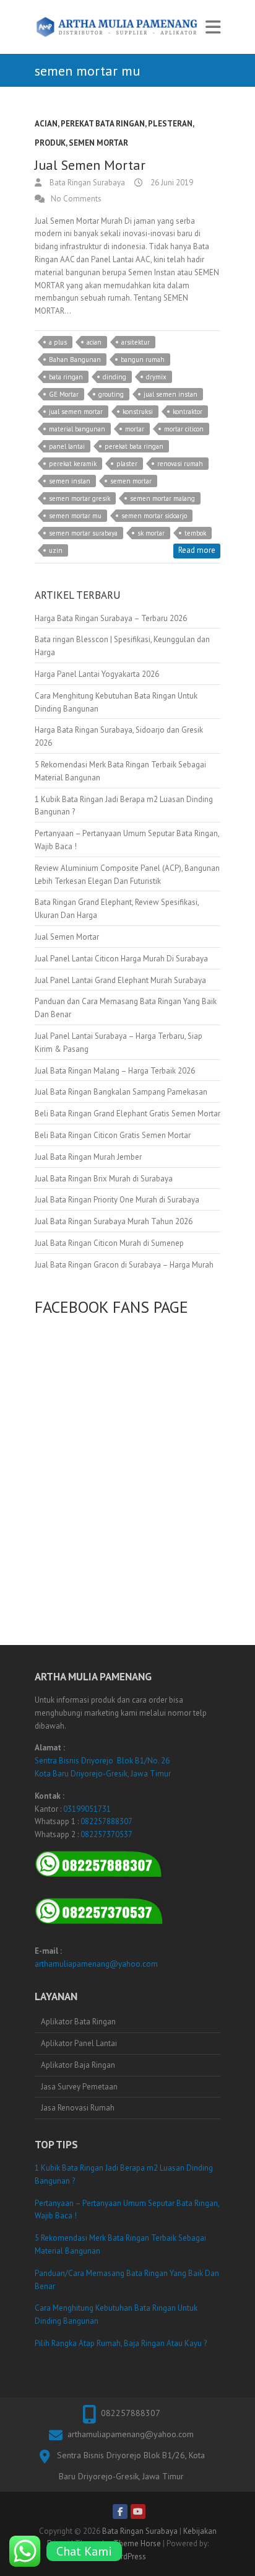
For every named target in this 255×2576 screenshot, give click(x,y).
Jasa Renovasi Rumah (78, 2108)
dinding (115, 377)
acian (46, 124)
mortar (135, 429)
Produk (50, 143)
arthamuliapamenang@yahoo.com (96, 1964)
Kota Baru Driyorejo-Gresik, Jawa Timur (103, 1774)
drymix (156, 377)
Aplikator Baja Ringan (78, 2065)
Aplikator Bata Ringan (78, 2022)
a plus (58, 342)
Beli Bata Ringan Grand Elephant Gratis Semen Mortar (127, 1114)
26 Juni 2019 (171, 183)
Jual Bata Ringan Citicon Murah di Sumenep (109, 1243)
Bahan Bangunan (75, 359)
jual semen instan (171, 394)
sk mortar (151, 533)
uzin (56, 550)
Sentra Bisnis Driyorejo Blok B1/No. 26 (102, 1761)
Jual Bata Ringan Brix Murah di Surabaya (104, 1179)
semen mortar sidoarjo (154, 516)
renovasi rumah (180, 464)
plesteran (170, 124)
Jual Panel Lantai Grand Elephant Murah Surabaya (120, 980)
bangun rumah (143, 359)
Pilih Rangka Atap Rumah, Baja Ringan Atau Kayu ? (121, 2343)
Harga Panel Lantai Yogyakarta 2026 (97, 674)
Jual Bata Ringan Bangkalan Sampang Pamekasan (121, 1092)
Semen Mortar (98, 143)
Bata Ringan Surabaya (86, 183)
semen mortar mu (75, 516)
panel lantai (67, 446)
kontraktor (188, 412)
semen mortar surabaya (83, 533)
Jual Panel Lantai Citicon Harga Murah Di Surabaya (121, 959)
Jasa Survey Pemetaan (79, 2087)
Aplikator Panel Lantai (79, 2043)
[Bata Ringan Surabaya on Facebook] (120, 2512)
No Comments (76, 199)
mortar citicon (184, 429)
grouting (111, 394)
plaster (127, 464)
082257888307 (106, 1821)
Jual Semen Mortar (90, 165)
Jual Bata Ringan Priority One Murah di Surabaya (117, 1200)
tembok (195, 533)
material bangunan (77, 429)
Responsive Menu (213, 27)
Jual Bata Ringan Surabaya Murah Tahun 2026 (114, 1221)
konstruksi (138, 412)
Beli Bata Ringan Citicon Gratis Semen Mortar (113, 1135)
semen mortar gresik (80, 498)
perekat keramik (73, 464)
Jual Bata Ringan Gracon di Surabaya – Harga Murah (124, 1265)
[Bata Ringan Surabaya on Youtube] (138, 2512)
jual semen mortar (76, 412)
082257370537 (106, 1834)
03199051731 (87, 1809)
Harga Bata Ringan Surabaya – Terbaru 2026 (111, 618)
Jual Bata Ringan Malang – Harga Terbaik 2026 (115, 1071)
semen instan (70, 481)
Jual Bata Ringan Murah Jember (88, 1157)
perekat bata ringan (103, 124)
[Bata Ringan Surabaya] (117, 27)
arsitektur (136, 342)
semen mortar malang (162, 498)
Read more (197, 550)
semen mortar (131, 481)
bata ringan (66, 377)
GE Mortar (64, 394)
